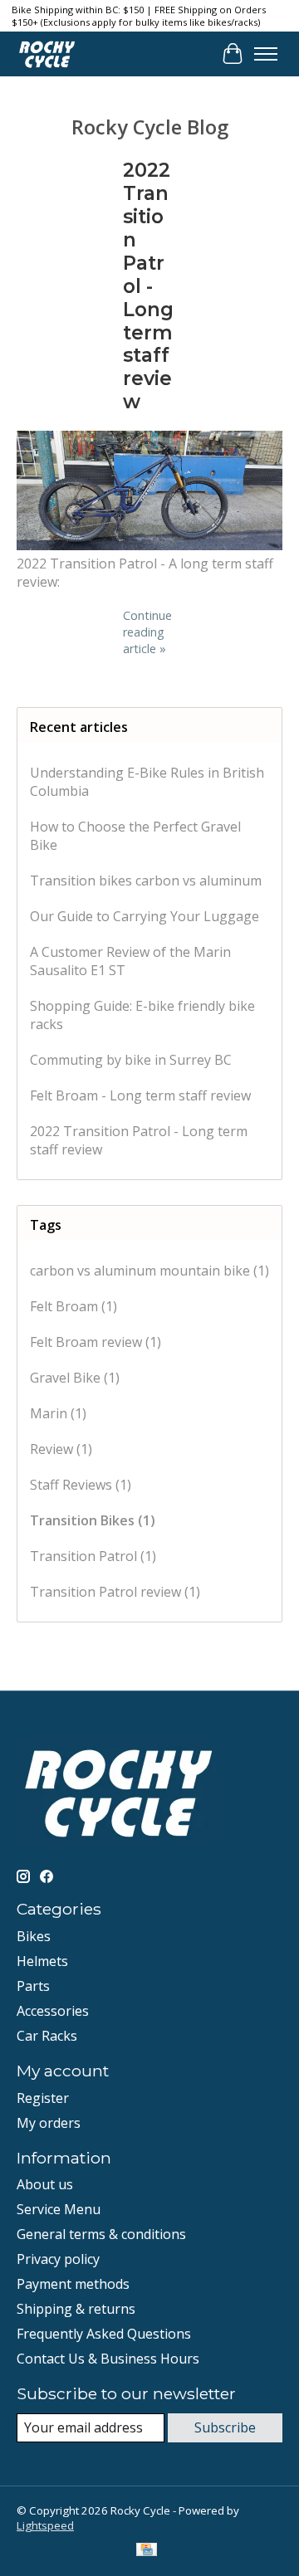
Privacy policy (58, 2259)
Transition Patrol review (115, 1592)
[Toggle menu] (266, 54)
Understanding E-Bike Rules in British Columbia (147, 782)
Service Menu (59, 2209)
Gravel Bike (75, 1378)
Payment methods (73, 2284)
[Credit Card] (147, 2551)
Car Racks (47, 2036)
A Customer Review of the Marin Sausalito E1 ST (130, 961)
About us (45, 2184)
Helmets (42, 1961)
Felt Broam (74, 1306)
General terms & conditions (101, 2234)
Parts (33, 1986)
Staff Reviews (81, 1485)
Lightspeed (45, 2525)
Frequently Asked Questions (104, 2334)
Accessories (53, 2011)
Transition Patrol (93, 1556)
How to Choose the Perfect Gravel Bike (135, 836)
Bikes (34, 1936)
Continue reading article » (147, 632)
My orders (49, 2123)
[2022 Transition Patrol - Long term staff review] (149, 545)
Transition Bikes (93, 1520)
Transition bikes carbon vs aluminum (146, 881)
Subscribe (225, 2427)
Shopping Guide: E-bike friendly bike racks (142, 1015)
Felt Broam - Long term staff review (140, 1095)
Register (43, 2098)
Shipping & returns (76, 2309)
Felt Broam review (96, 1342)
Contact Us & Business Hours (108, 2359)
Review (61, 1449)
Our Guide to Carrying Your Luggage (145, 916)
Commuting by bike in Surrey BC (131, 1060)
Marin (58, 1413)
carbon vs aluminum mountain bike (149, 1271)
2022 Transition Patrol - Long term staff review (148, 286)
